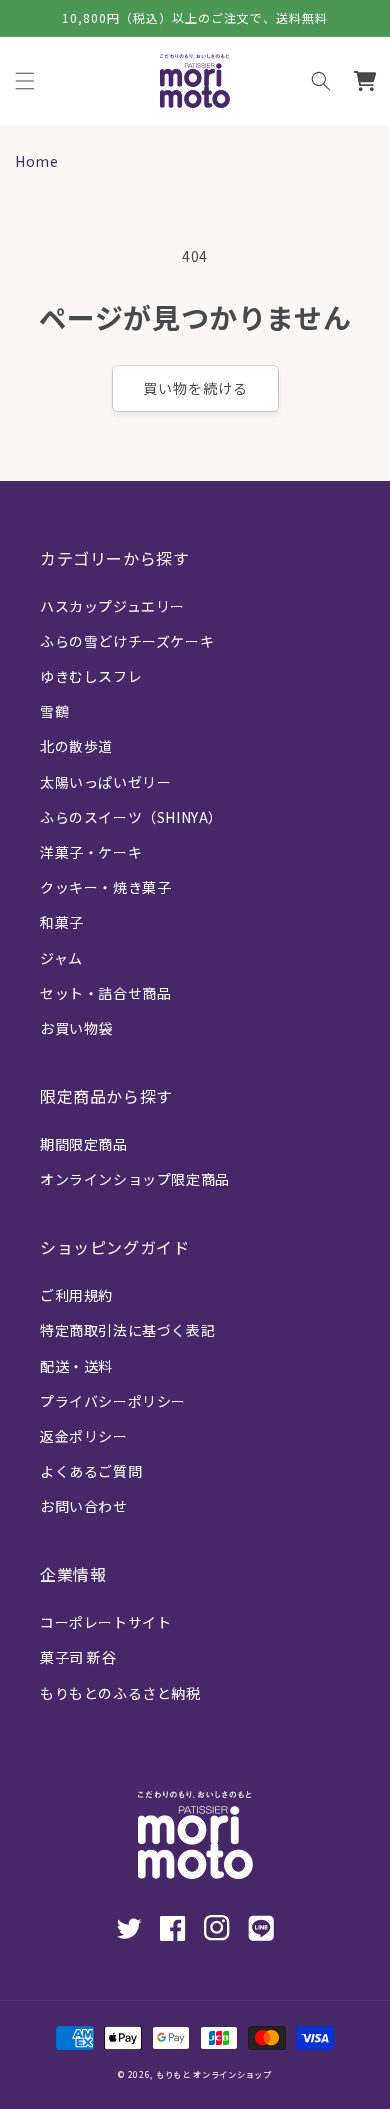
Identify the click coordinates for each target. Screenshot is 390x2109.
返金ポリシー (84, 1436)
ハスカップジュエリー (112, 606)
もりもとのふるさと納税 (120, 1693)
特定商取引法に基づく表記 (127, 1330)
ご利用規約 (76, 1295)
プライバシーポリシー (113, 1401)
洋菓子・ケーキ (91, 852)
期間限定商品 (84, 1144)
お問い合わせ (84, 1506)
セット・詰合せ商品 (105, 993)
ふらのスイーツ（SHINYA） (131, 817)
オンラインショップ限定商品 (135, 1179)
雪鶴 (54, 711)
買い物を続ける (195, 388)
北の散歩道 (76, 746)
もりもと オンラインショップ (214, 2074)
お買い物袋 (76, 1028)
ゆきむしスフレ (91, 676)
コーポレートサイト (105, 1622)
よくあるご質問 (91, 1471)
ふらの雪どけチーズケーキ (127, 641)
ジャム (61, 958)
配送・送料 (76, 1366)
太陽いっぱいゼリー (105, 782)
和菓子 (62, 922)
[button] (321, 81)
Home (36, 161)
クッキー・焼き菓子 (105, 887)
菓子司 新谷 (78, 1657)
